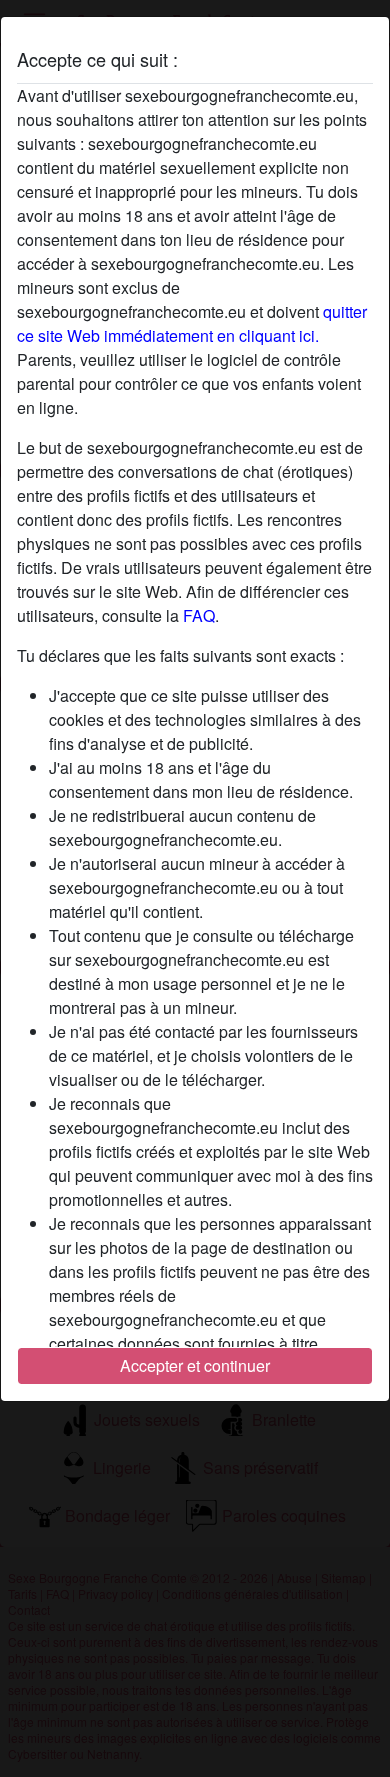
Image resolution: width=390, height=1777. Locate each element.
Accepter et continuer (195, 1365)
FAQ (199, 615)
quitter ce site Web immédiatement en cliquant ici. (192, 323)
